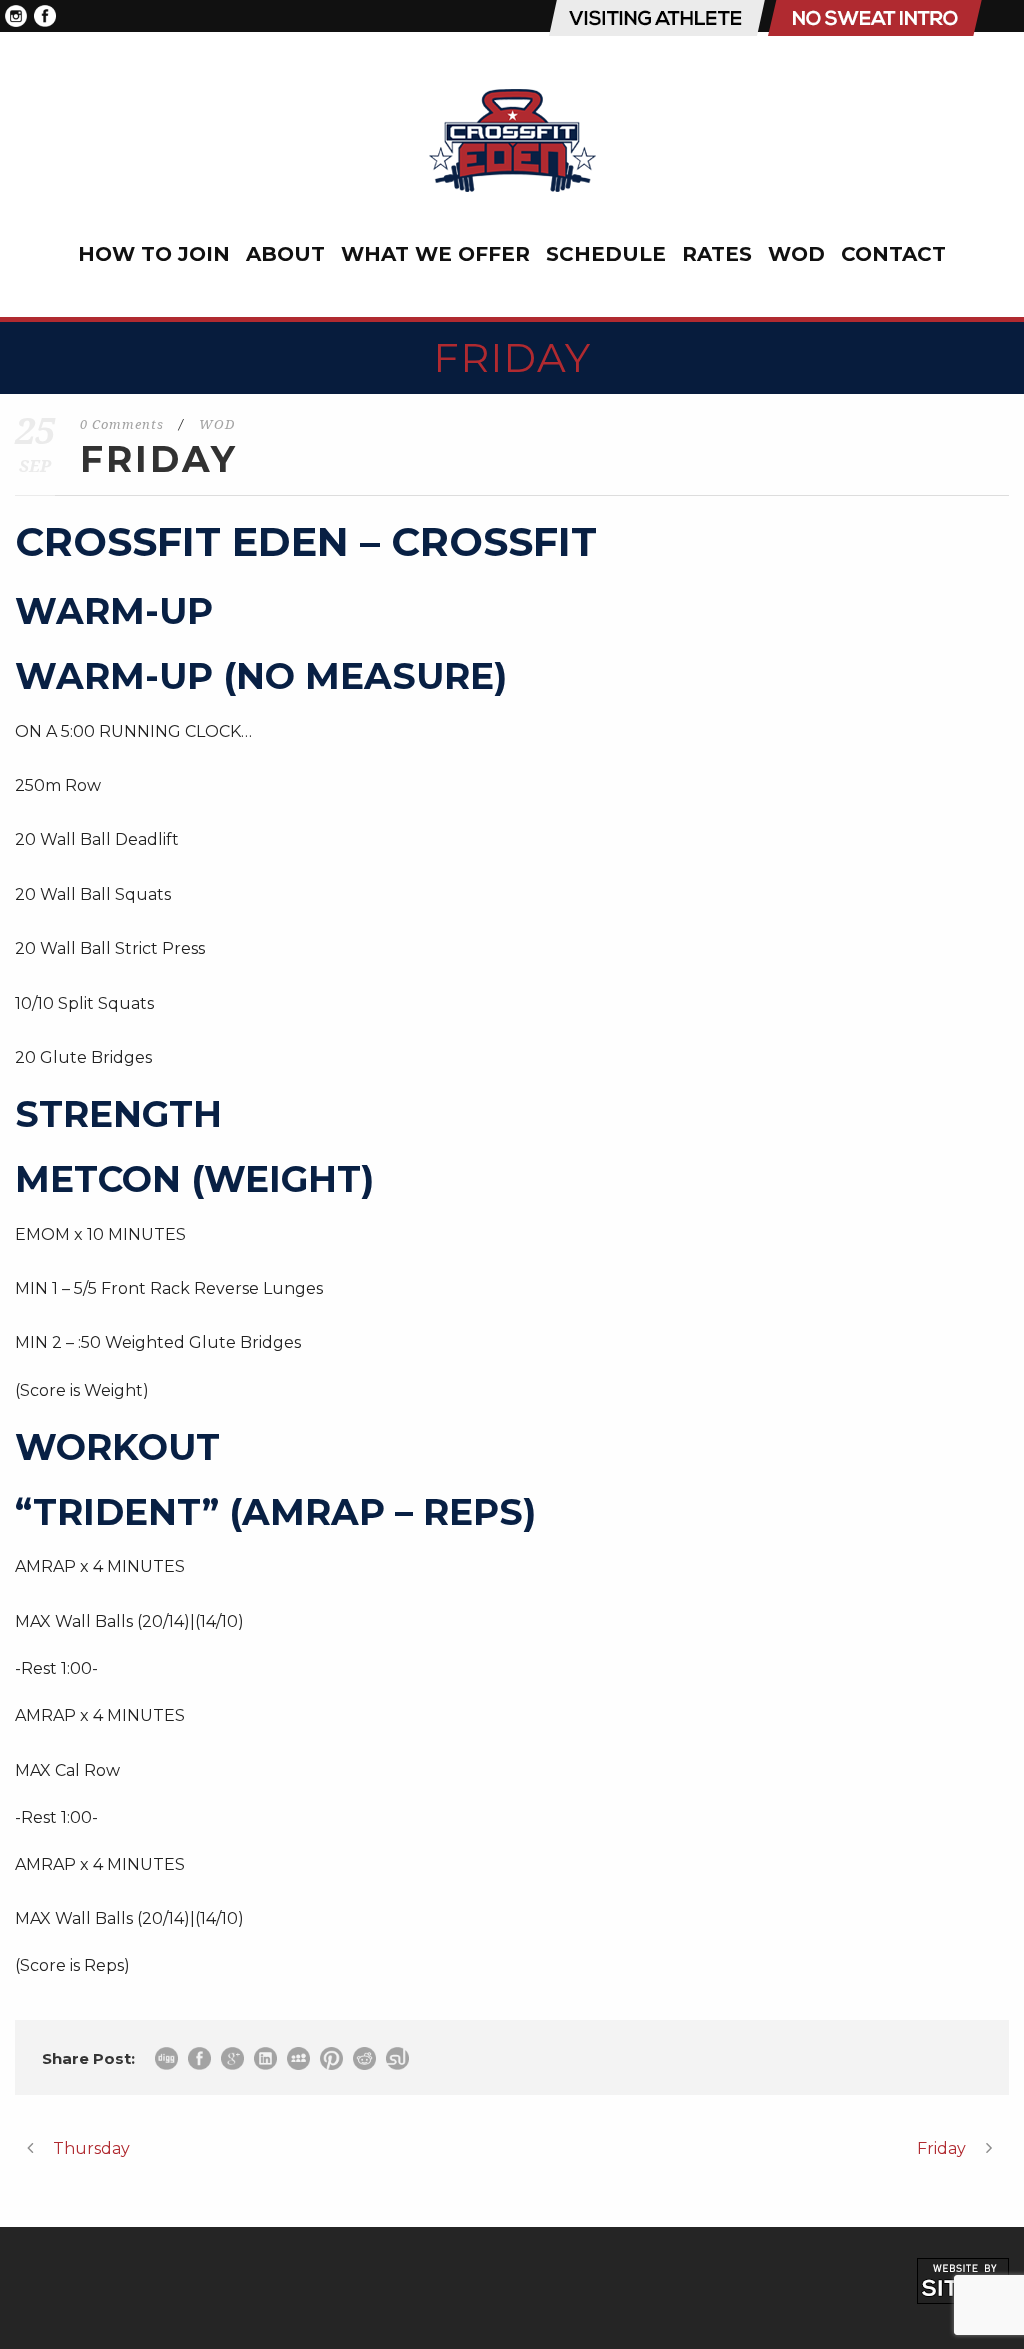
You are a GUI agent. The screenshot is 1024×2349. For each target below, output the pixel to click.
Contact (893, 254)
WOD (796, 254)
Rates (717, 254)
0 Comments (122, 424)
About (285, 254)
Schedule (606, 254)
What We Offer (435, 254)
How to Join (154, 254)
